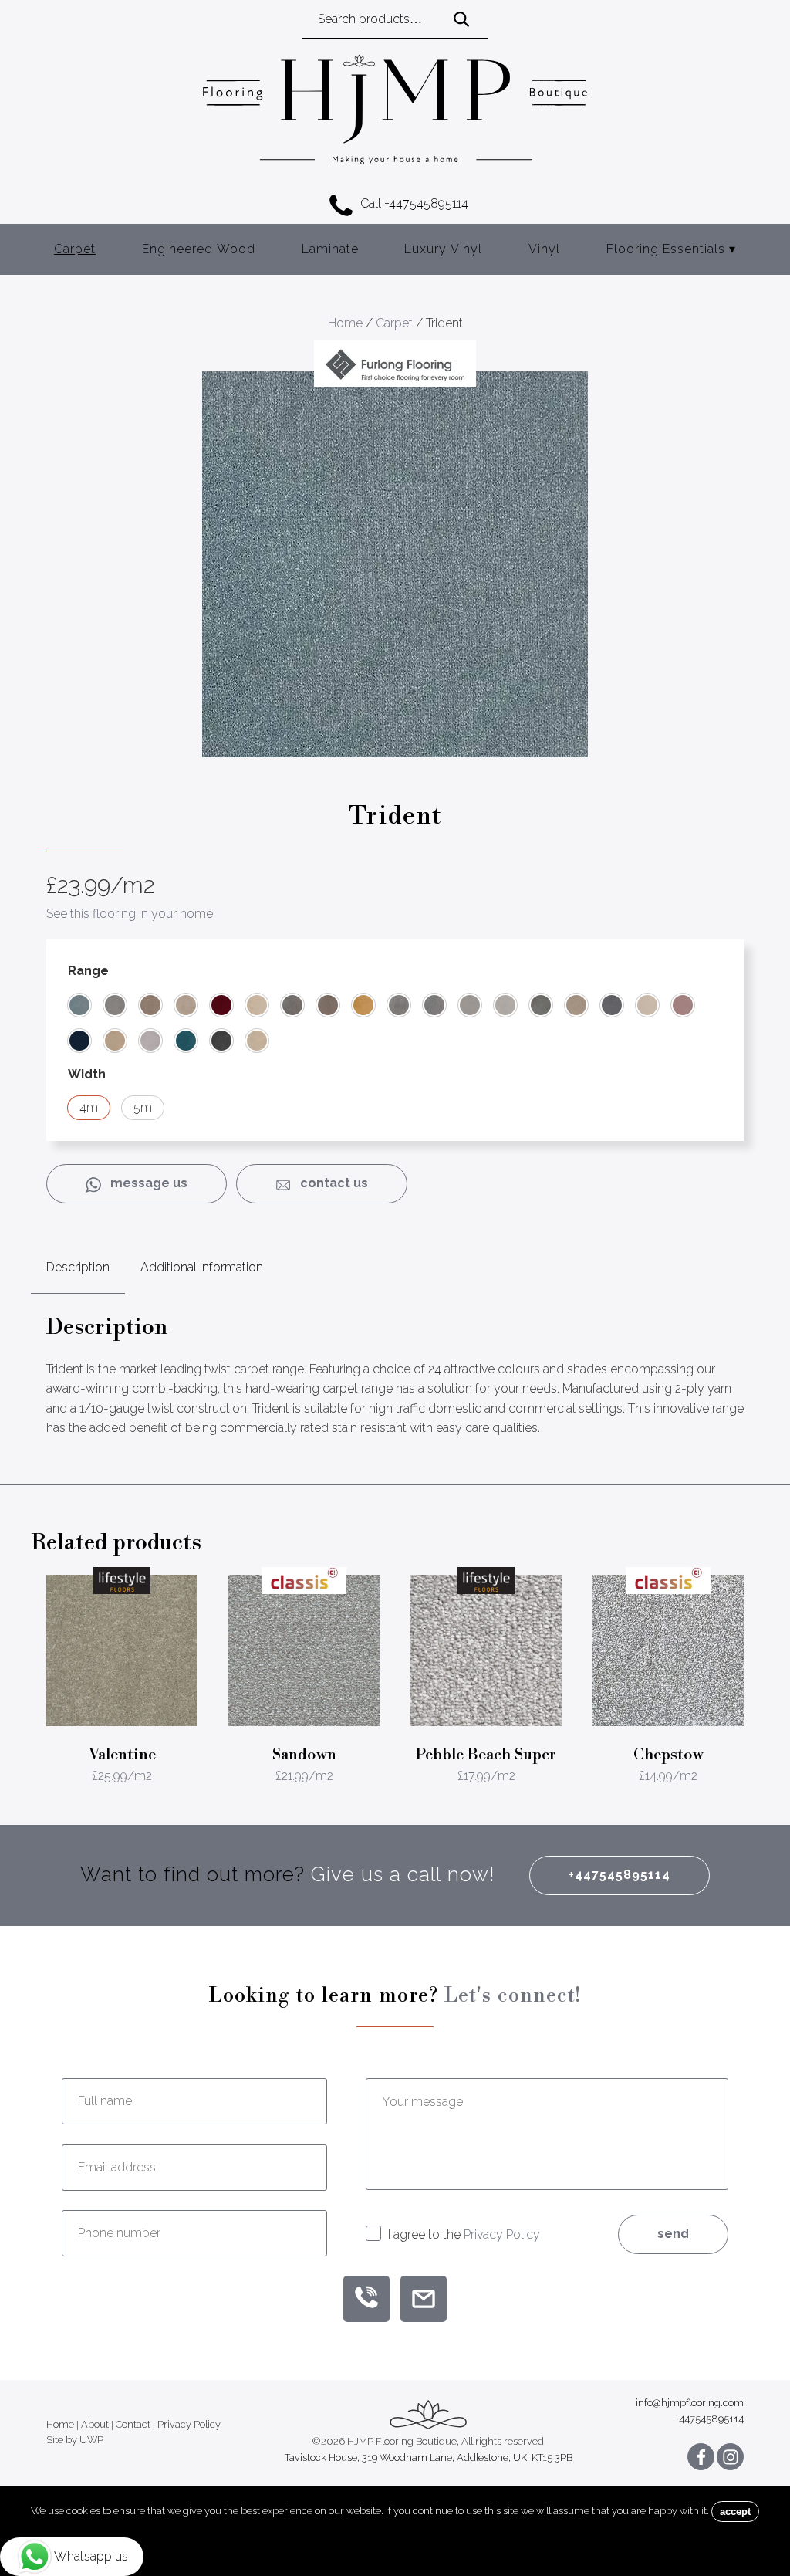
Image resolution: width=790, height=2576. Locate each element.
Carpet (75, 249)
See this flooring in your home (130, 914)
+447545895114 (620, 1875)
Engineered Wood (199, 249)
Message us (144, 1183)
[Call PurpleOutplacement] (366, 2299)
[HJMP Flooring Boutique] (395, 112)
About (95, 2425)
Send (673, 2234)
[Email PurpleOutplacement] (424, 2299)
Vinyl (544, 249)
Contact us (329, 1183)
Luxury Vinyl (443, 249)
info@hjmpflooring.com (690, 2403)
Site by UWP (75, 2440)
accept (735, 2512)
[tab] (78, 1268)
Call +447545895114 (414, 203)
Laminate (330, 249)
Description (78, 1267)
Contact (133, 2425)
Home (345, 323)
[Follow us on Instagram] (730, 2457)
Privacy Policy (502, 2234)
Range (88, 971)
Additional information (202, 1267)
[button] (79, 1005)
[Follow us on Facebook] (701, 2457)
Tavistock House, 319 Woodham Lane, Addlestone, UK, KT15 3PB (429, 2458)
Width (87, 1074)
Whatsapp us (91, 2556)
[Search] (461, 20)
